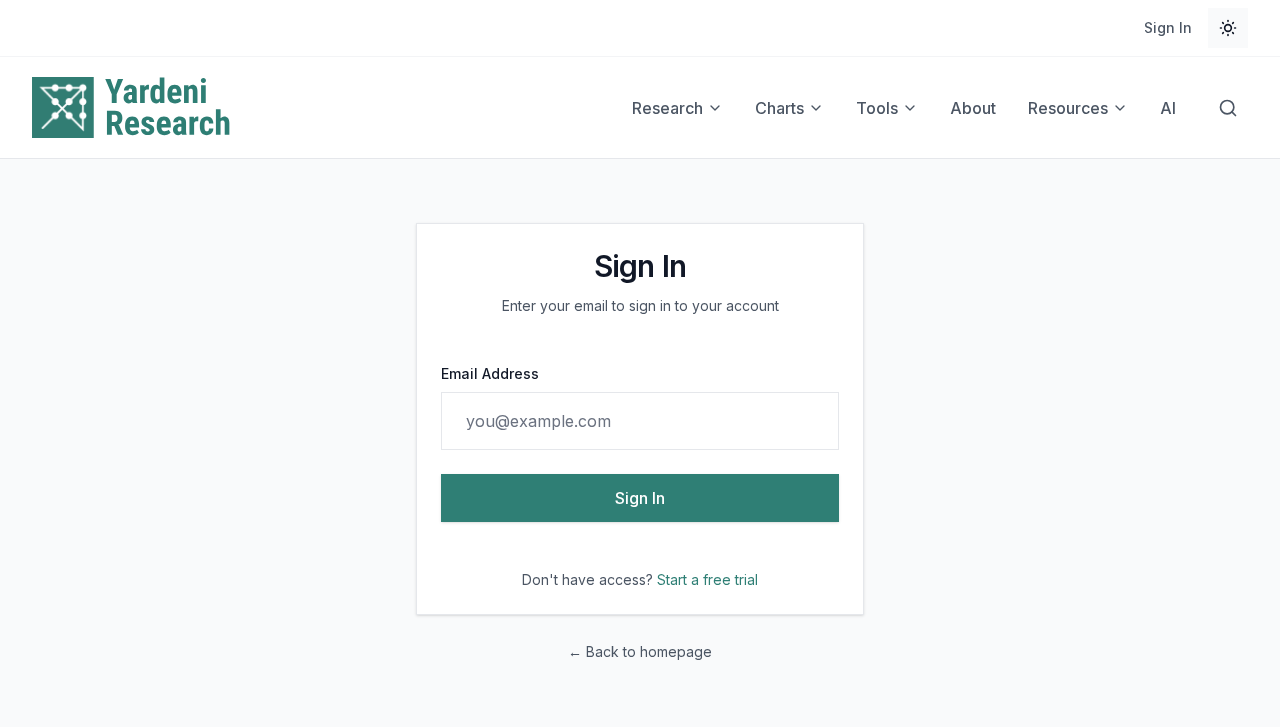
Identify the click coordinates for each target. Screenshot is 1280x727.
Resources (1068, 108)
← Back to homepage (640, 651)
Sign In (1168, 27)
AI (1168, 108)
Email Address (490, 373)
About (973, 108)
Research (667, 108)
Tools (877, 108)
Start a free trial (707, 579)
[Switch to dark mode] (1228, 28)
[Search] (1228, 108)
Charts (779, 108)
